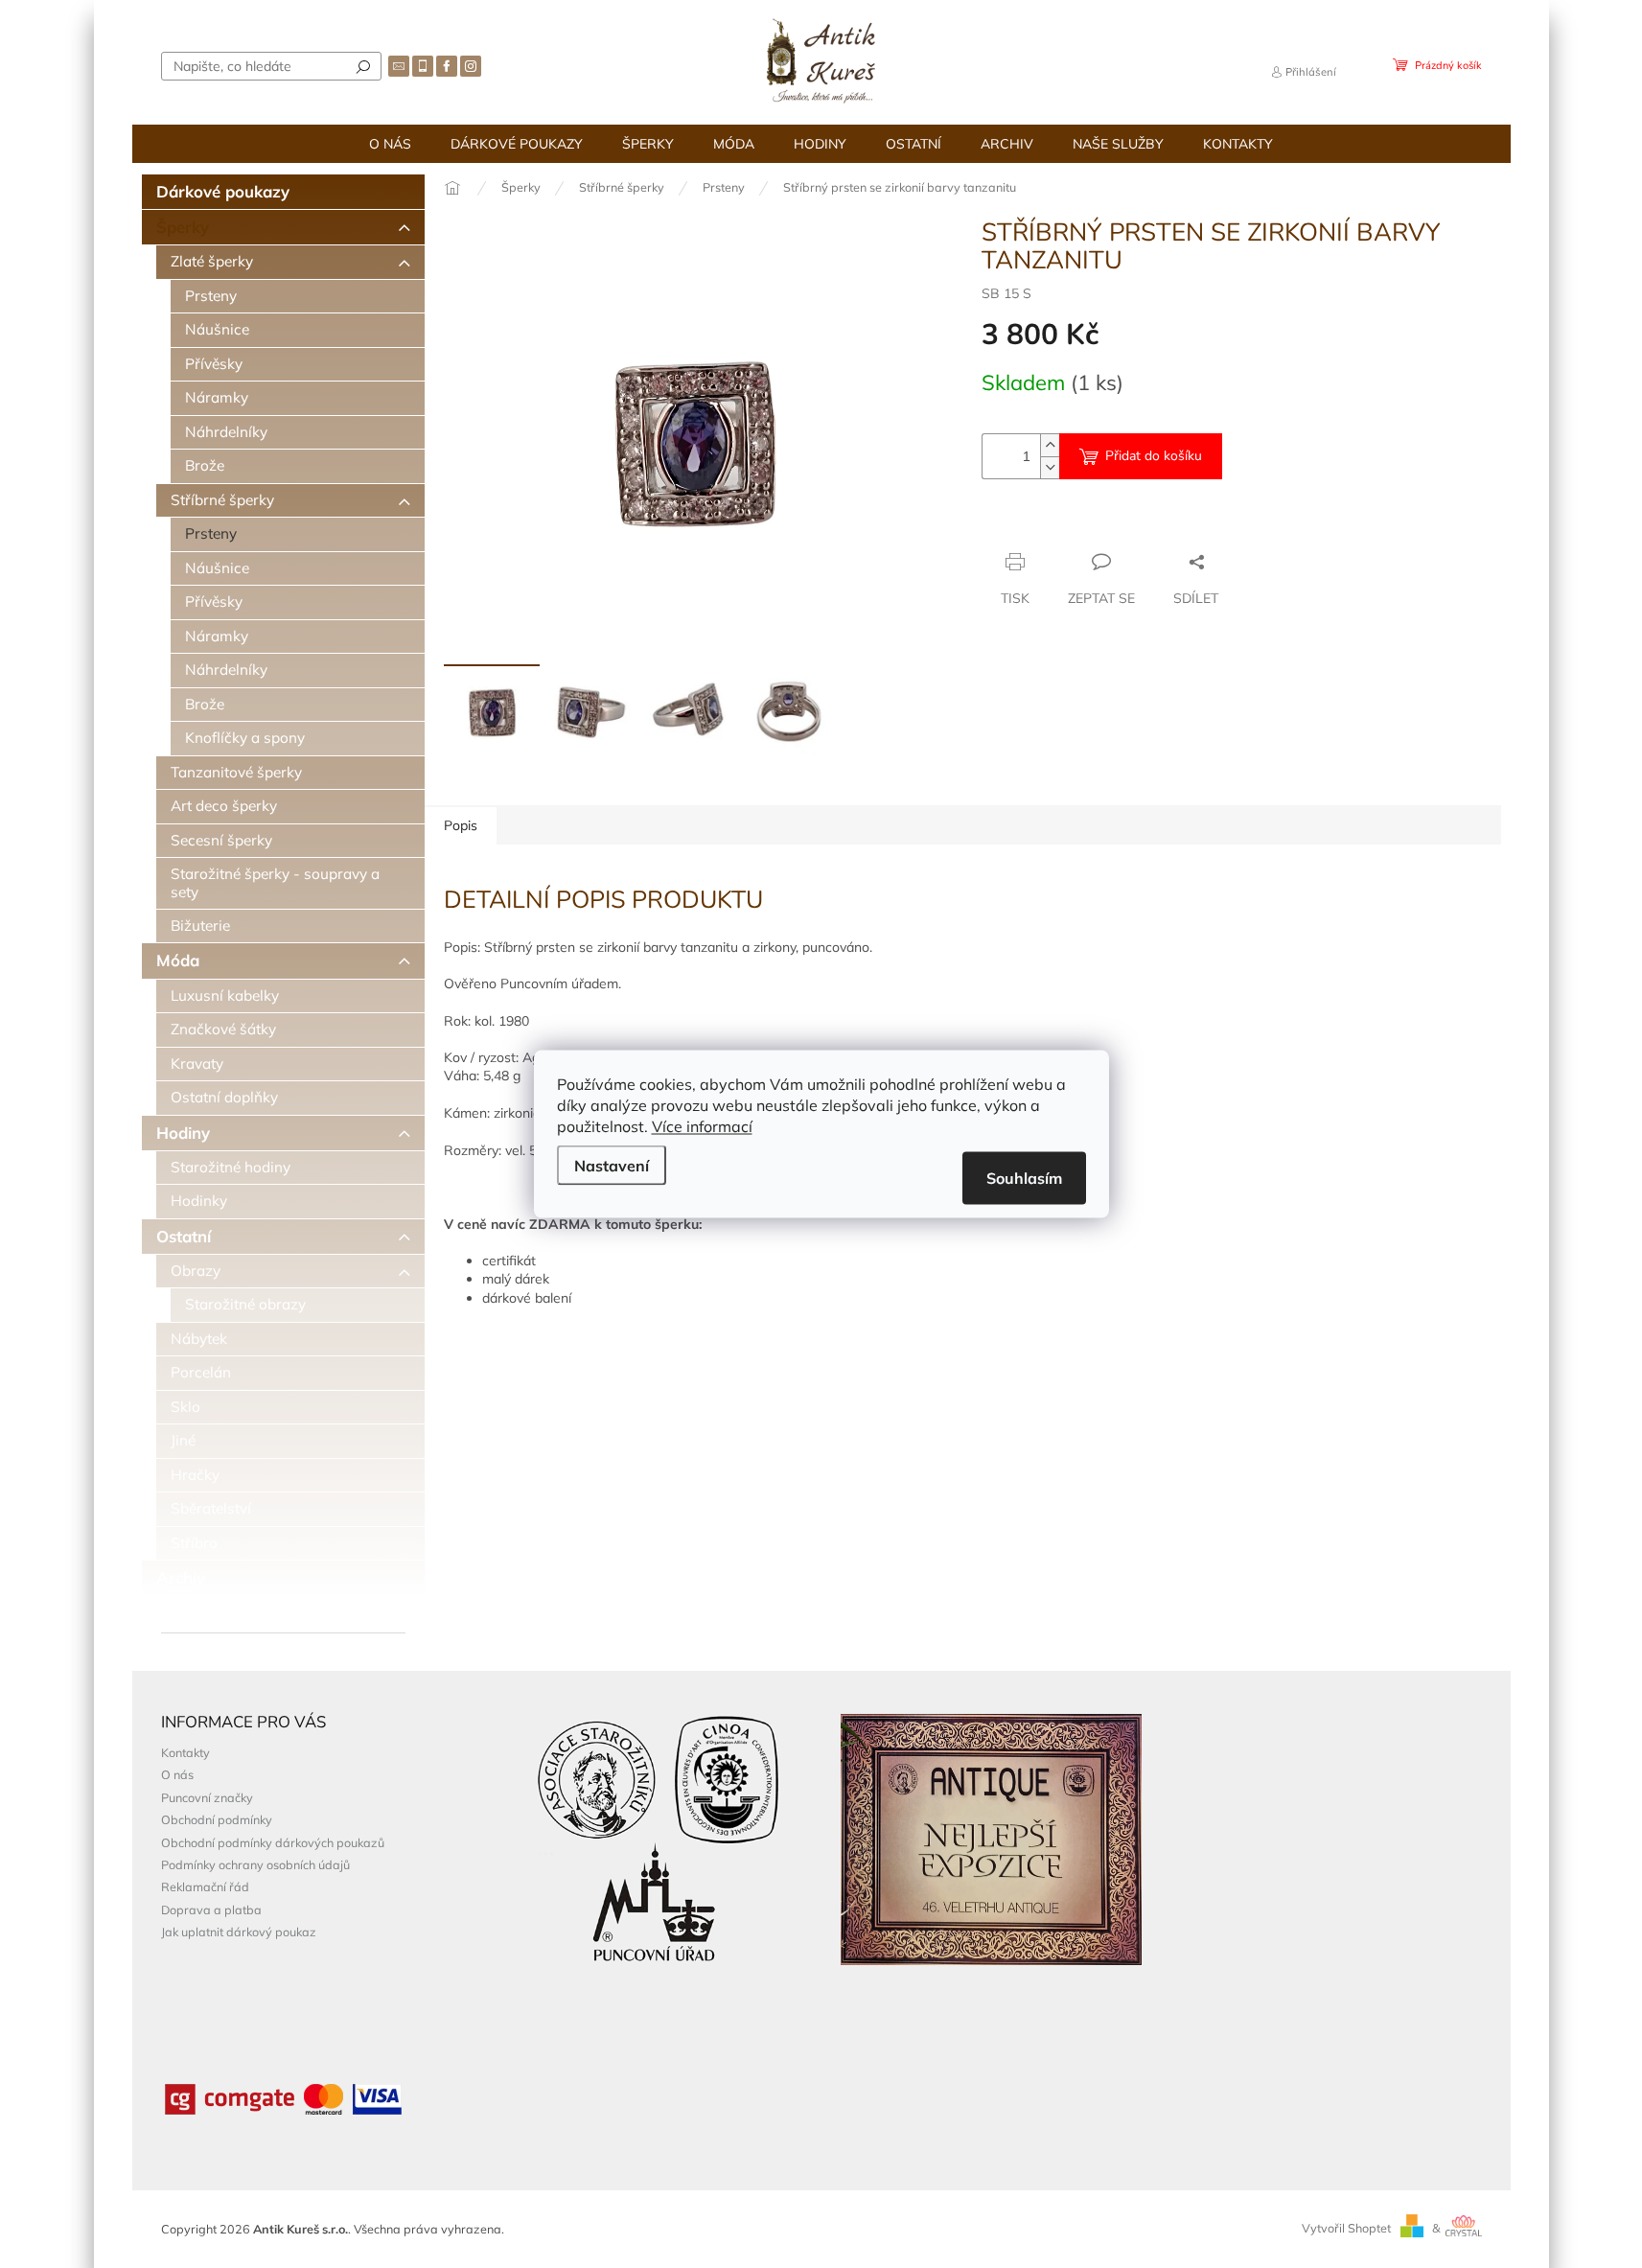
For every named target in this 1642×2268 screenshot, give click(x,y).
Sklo (185, 1407)
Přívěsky (214, 364)
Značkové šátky (223, 1029)
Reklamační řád (205, 1886)
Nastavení (612, 1166)
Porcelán (201, 1372)
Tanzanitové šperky (236, 772)
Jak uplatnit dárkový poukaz (239, 1932)
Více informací (702, 1126)
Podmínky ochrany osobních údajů (255, 1864)
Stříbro (194, 1543)
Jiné (183, 1440)
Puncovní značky (207, 1797)
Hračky (195, 1475)
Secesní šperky (221, 840)
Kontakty (185, 1752)
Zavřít (1086, 524)
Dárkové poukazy (223, 191)
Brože (205, 465)
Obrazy (196, 1271)
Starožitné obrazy (245, 1304)
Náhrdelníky (226, 432)
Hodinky (199, 1201)
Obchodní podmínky (217, 1819)
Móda (178, 960)
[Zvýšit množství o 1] (1050, 445)
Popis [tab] (461, 825)
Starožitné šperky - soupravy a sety (275, 882)
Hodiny (183, 1133)
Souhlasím (1024, 1178)
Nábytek (199, 1339)
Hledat (363, 66)
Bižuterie (200, 926)
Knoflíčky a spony (245, 738)
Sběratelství (211, 1508)
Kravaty (197, 1064)
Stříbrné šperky (222, 500)
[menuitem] (390, 144)
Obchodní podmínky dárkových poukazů (273, 1842)
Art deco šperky (224, 806)
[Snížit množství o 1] (1050, 467)
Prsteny (211, 296)
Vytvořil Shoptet (1346, 2228)
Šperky (183, 227)
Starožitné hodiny (231, 1167)
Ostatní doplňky (224, 1097)
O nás (177, 1774)
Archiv (181, 1577)
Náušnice (217, 329)
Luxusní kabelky (225, 995)
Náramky (217, 397)
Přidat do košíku (1154, 456)
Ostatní (184, 1236)
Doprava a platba (211, 1909)
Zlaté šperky (212, 261)
